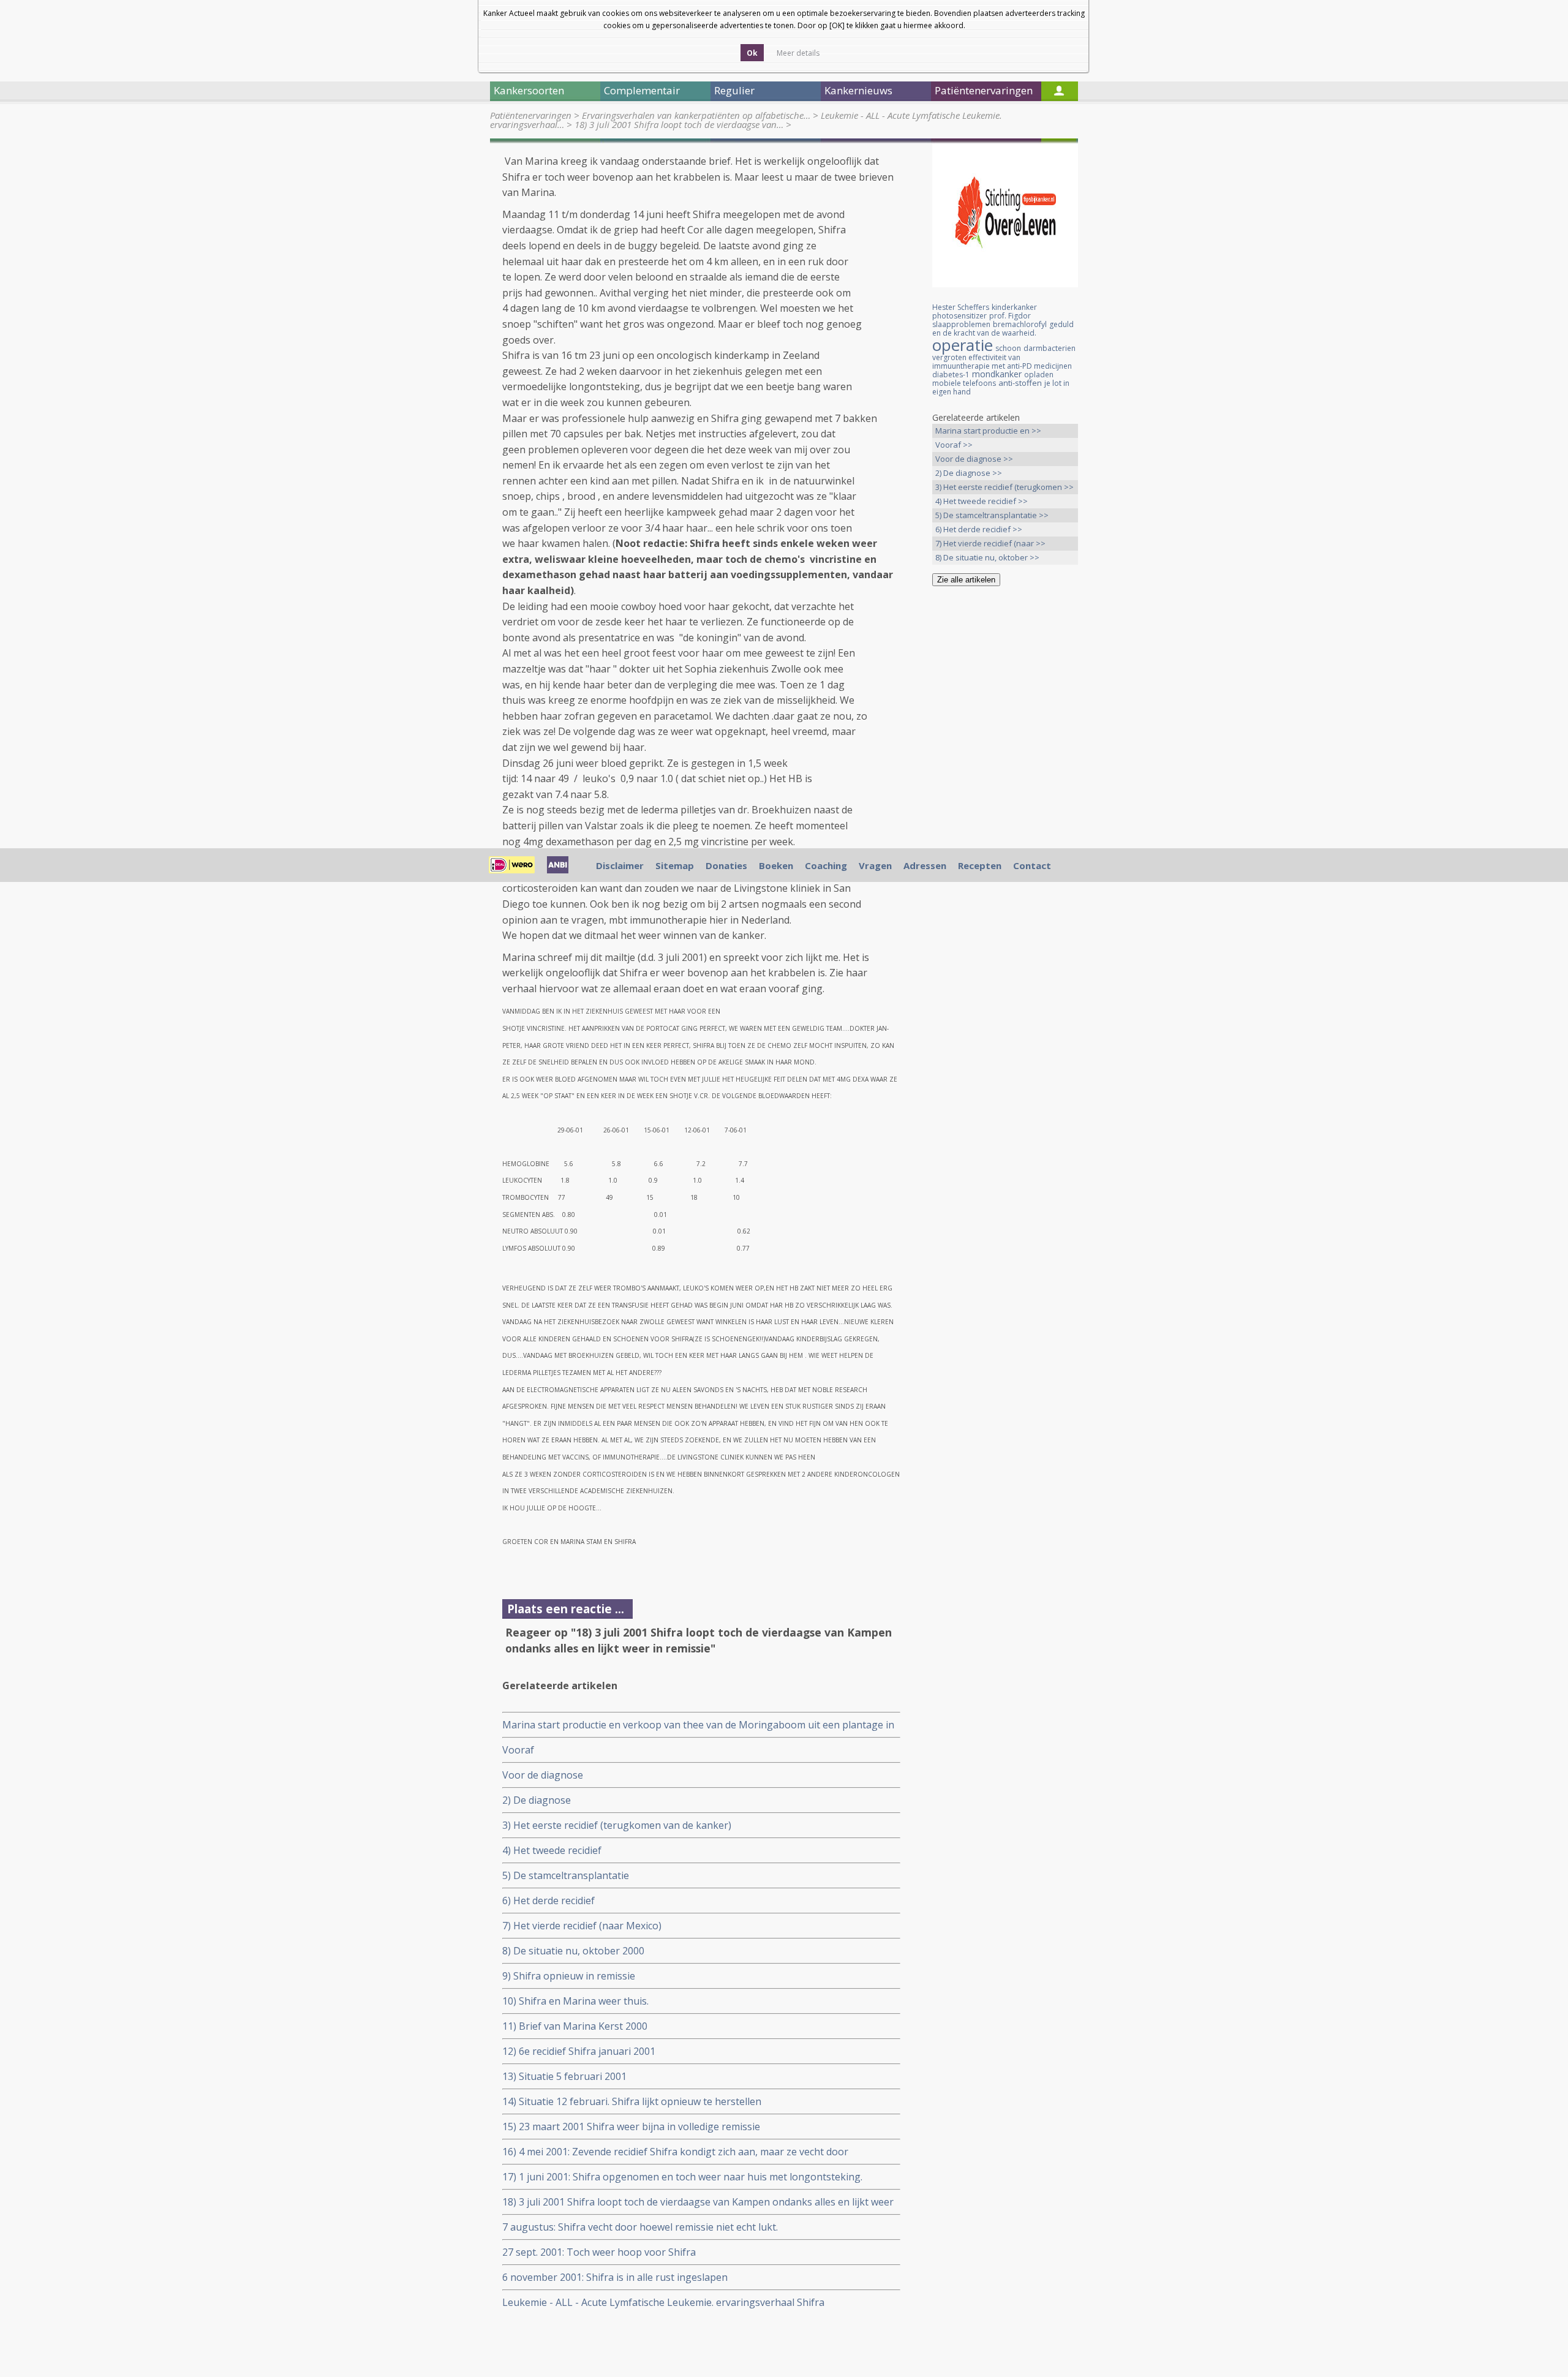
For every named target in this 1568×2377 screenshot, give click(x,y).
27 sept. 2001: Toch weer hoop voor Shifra (599, 2252)
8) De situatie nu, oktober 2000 (573, 1951)
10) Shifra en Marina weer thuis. (575, 2001)
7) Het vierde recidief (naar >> (990, 543)
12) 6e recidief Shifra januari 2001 (579, 2051)
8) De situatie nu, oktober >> (987, 557)
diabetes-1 (951, 375)
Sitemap (675, 865)
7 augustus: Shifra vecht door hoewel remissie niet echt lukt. (640, 2227)
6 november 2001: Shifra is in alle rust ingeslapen (615, 2277)
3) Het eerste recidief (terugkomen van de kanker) (617, 1825)
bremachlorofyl (1020, 324)
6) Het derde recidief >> (979, 529)
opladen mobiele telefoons (993, 379)
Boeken (776, 865)
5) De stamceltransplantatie (566, 1875)
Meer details (798, 53)
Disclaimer (620, 865)
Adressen (925, 865)
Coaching (826, 865)
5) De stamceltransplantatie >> (992, 515)
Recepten (980, 865)
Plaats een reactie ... (566, 1609)
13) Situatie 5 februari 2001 (564, 2076)
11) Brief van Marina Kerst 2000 (575, 2026)
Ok (752, 53)
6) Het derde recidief (548, 1900)
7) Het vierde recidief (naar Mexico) (582, 1926)
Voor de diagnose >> (974, 459)
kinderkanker (1014, 307)
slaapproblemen (961, 324)
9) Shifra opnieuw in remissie (569, 1976)
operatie (963, 345)
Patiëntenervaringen (531, 115)
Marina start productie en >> (988, 431)
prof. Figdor (1010, 316)
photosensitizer (959, 316)
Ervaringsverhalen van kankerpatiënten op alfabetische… (696, 115)
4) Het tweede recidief (552, 1850)
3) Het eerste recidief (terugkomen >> (1005, 487)
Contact (1032, 865)
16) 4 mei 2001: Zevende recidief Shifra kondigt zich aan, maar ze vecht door (675, 2152)
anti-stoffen (1020, 383)
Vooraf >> (954, 445)
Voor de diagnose (543, 1775)
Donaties (726, 865)
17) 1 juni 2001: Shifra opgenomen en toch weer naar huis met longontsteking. (682, 2177)
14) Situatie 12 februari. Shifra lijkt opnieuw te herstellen (632, 2101)
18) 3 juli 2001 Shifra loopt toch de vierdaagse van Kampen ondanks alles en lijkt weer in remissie (698, 2202)
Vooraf (518, 1750)
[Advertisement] (1005, 788)
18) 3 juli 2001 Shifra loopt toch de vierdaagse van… (679, 124)
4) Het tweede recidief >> (982, 501)
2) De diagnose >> (969, 473)
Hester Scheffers (961, 307)
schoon (1008, 348)
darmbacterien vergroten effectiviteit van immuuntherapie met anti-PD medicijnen (1004, 357)
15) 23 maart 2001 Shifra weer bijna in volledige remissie (631, 2126)
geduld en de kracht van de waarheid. (1003, 329)
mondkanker (997, 374)
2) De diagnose (537, 1800)
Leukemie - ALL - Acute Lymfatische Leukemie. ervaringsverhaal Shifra (663, 2302)
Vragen (875, 865)
